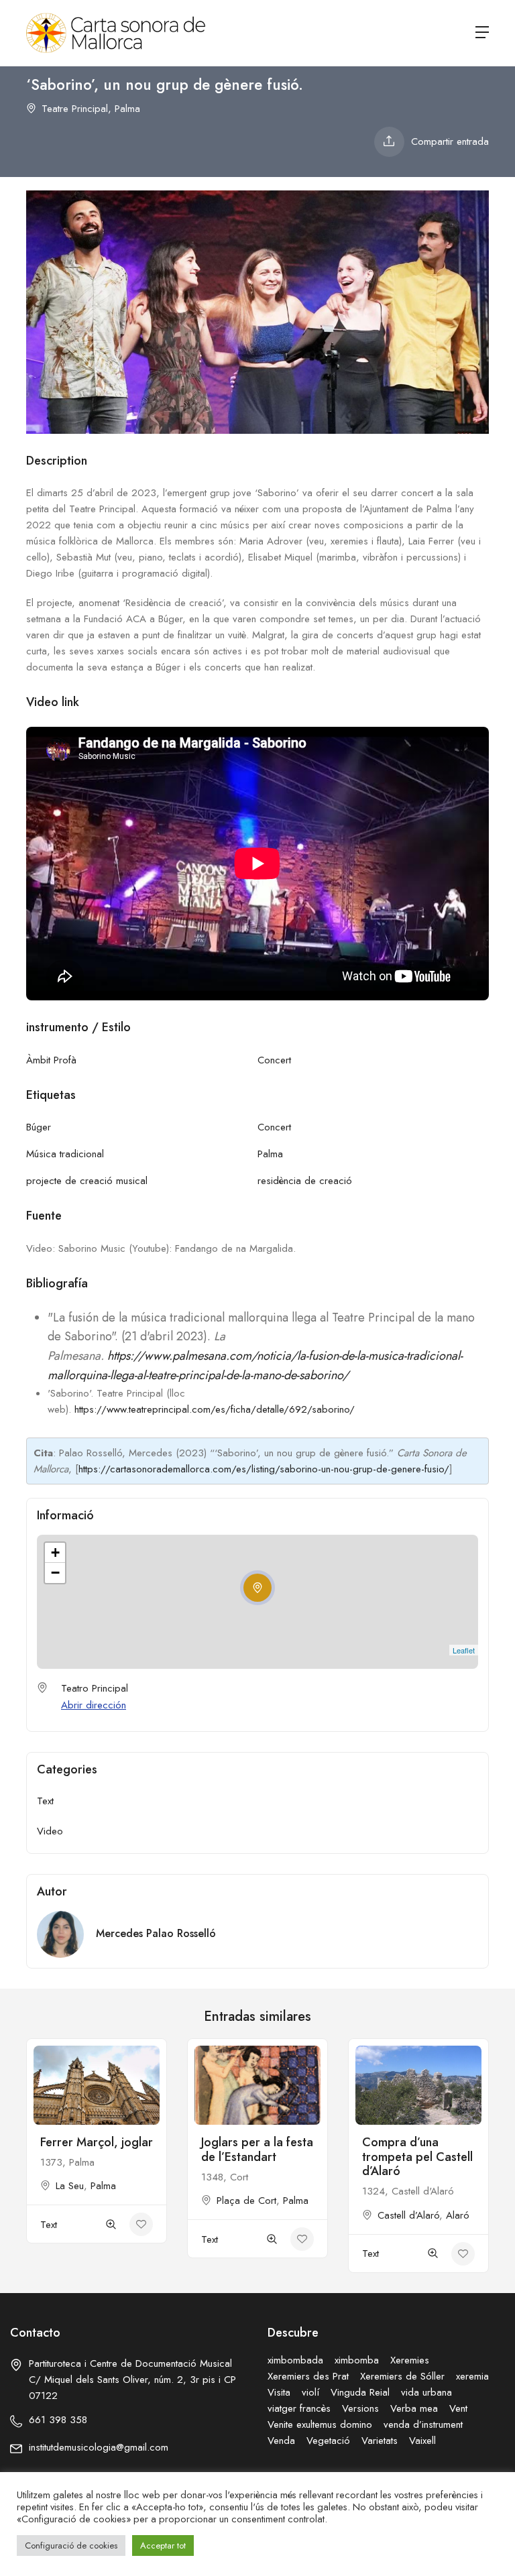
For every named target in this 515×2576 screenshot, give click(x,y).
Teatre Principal (75, 109)
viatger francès (299, 2408)
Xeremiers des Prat (308, 2376)
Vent (458, 2408)
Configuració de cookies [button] (71, 2545)
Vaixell (422, 2441)
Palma (127, 109)
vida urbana (426, 2392)
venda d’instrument (423, 2424)
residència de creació (305, 1181)
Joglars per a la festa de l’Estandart (257, 2150)
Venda (281, 2441)
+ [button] (55, 1553)
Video (50, 1831)
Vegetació (328, 2441)
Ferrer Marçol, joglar (97, 2142)
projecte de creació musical (87, 1181)
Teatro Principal (95, 1688)
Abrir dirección (94, 1705)
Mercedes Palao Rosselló (156, 1933)
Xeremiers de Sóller (402, 2376)
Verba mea (414, 2408)
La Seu (70, 2186)
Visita (279, 2392)
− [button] (55, 1573)
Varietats (380, 2441)
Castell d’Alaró (408, 2215)
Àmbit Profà (51, 1060)
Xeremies (410, 2360)
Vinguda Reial (360, 2392)
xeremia (472, 2376)
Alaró (458, 2215)
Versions (360, 2408)
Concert (274, 1060)
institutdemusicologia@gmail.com (99, 2447)
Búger (39, 1127)
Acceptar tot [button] (163, 2545)
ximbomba (357, 2360)
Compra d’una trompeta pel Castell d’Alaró (417, 2157)
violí (310, 2392)
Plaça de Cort (246, 2201)
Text (45, 1801)
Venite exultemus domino (320, 2424)
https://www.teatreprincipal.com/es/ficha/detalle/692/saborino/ (215, 1409)
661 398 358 (58, 2420)
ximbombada (295, 2360)
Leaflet (464, 1650)
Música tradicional (65, 1154)
